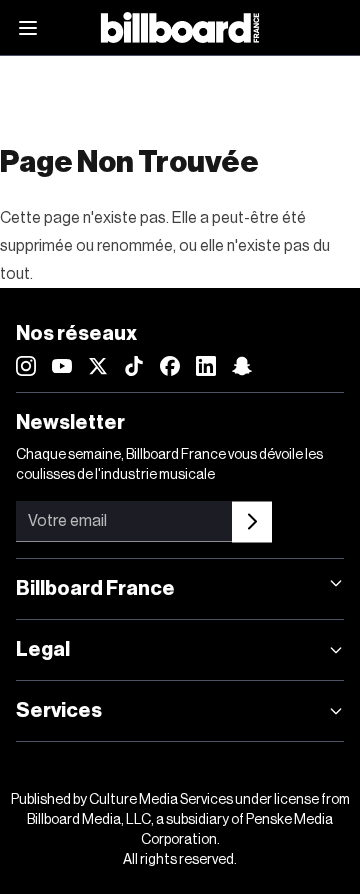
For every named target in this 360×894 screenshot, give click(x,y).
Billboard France (95, 589)
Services (59, 711)
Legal (43, 650)
